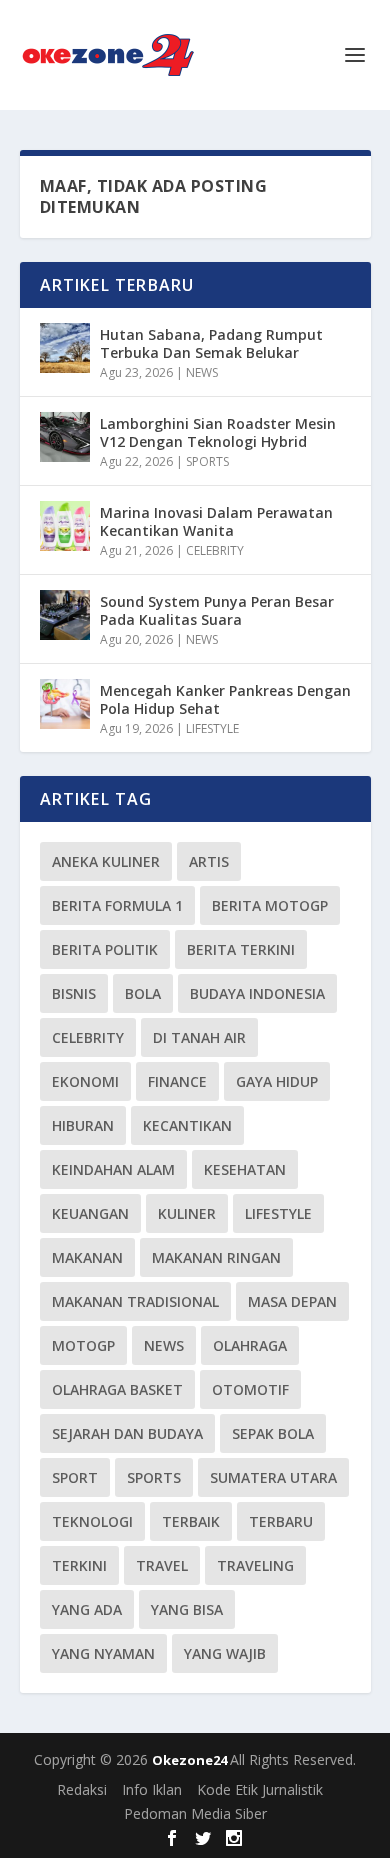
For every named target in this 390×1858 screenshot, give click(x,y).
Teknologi (92, 1521)
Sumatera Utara (273, 1477)
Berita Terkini (241, 949)
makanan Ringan (216, 1257)
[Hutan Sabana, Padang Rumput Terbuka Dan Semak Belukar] (65, 348)
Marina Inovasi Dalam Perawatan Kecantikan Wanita (216, 521)
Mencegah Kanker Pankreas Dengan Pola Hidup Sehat (225, 699)
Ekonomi (85, 1081)
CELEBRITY (215, 550)
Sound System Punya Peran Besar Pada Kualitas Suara (217, 610)
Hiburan (83, 1125)
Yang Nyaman (103, 1653)
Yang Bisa (187, 1609)
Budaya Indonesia (257, 993)
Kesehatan (245, 1169)
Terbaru (281, 1521)
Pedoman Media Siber (195, 1813)
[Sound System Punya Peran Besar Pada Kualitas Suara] (65, 615)
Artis (209, 861)
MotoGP (83, 1345)
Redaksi (82, 1789)
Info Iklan (152, 1789)
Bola (143, 993)
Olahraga (250, 1345)
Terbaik (191, 1521)
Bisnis (74, 993)
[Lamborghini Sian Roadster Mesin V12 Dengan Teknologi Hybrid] (65, 437)
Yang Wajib (225, 1653)
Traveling (255, 1565)
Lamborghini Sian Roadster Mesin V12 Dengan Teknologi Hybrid (218, 432)
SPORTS (207, 461)
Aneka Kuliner (106, 861)
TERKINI (79, 1565)
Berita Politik (105, 949)
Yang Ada (87, 1609)
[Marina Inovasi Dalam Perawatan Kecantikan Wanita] (65, 526)
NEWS (202, 372)
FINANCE (177, 1081)
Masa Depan (292, 1301)
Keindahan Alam (113, 1169)
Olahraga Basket (117, 1389)
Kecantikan (187, 1125)
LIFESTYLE (212, 728)
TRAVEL (162, 1565)
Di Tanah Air (199, 1037)
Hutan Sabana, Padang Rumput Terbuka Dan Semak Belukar (211, 343)
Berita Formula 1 (117, 905)
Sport (75, 1477)
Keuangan (90, 1213)
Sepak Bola (273, 1433)
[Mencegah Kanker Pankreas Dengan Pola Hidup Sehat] (65, 704)
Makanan (87, 1257)
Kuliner (187, 1213)
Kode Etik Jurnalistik (260, 1789)
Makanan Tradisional (135, 1301)
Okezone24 (191, 1760)
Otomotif (250, 1389)
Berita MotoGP (270, 905)
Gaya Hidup (277, 1081)
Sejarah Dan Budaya (127, 1433)
